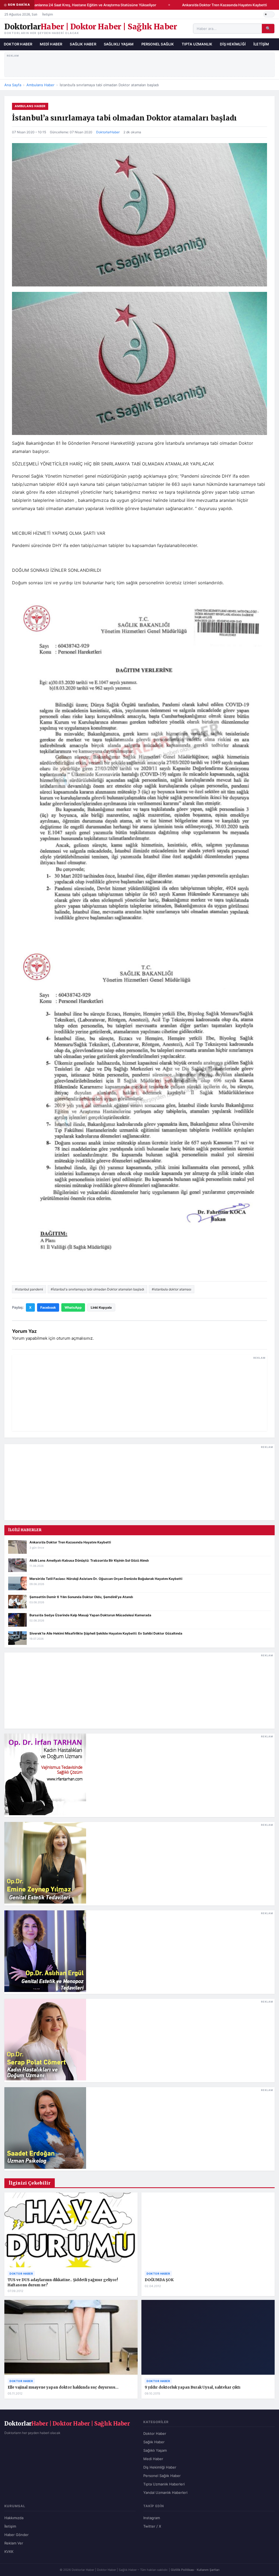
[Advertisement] (140, 64)
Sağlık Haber (83, 44)
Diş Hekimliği (233, 44)
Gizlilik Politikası (183, 2570)
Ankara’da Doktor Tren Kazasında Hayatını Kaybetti (214, 5)
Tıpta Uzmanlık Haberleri (164, 2484)
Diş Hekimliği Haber (160, 2467)
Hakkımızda (14, 2518)
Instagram (152, 2518)
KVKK (9, 2552)
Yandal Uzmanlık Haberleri (165, 2492)
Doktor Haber (18, 44)
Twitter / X (152, 2526)
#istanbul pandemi (29, 1289)
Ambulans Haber (40, 85)
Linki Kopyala (101, 1307)
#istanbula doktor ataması (172, 1289)
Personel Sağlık (158, 44)
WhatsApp (73, 1307)
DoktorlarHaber (108, 132)
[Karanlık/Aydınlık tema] (269, 14)
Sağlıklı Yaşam (119, 44)
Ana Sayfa (13, 85)
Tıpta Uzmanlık (197, 44)
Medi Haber (51, 44)
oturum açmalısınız (75, 1338)
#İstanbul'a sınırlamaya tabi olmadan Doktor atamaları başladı (97, 1289)
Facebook (48, 1307)
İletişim (48, 14)
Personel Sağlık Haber (162, 2476)
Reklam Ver (14, 2543)
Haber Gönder (16, 2535)
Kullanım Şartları (208, 2570)
